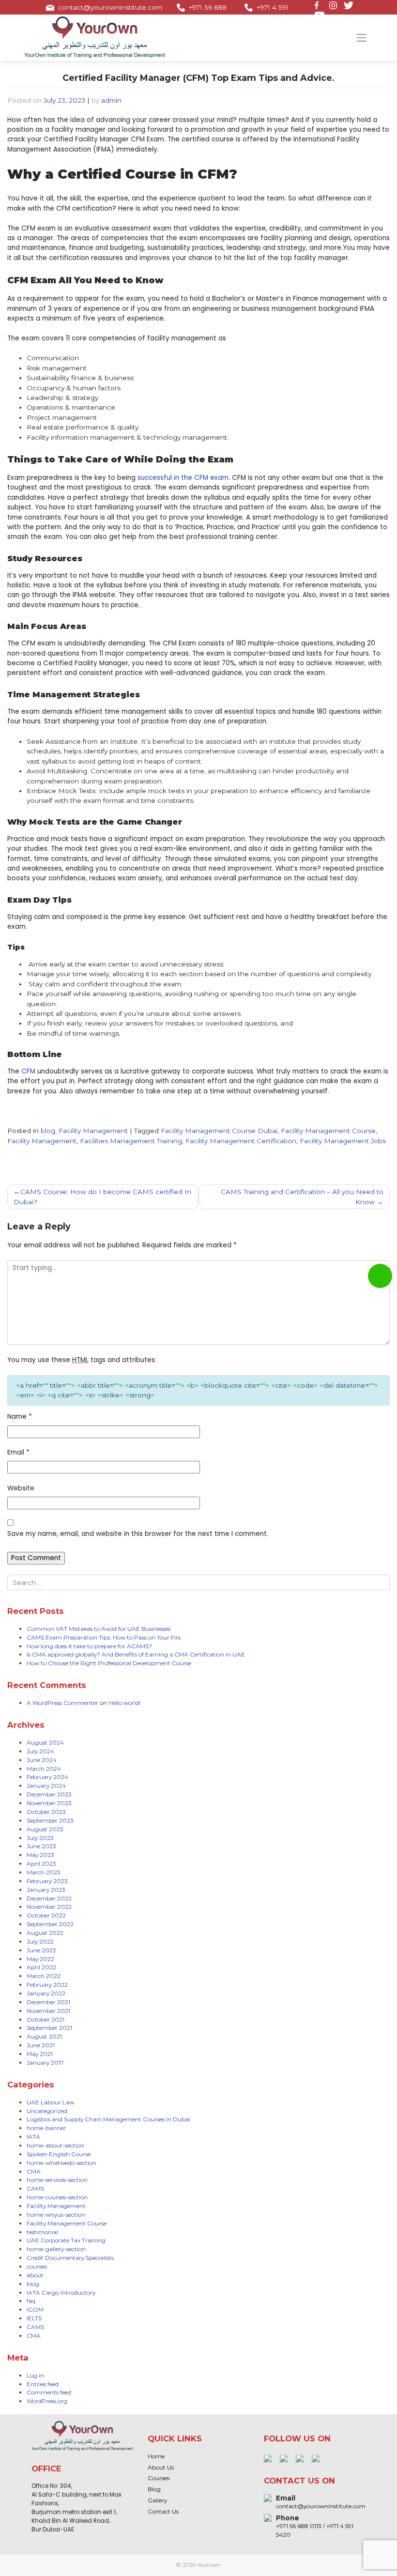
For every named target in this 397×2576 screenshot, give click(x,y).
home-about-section (55, 2145)
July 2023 (40, 1838)
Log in (35, 2375)
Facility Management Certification (241, 1141)
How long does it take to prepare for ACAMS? (89, 1646)
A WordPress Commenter (62, 1703)
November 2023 (49, 1803)
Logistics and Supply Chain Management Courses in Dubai (108, 2119)
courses (37, 2266)
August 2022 (45, 1933)
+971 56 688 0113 (208, 12)
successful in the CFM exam (183, 478)
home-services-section (57, 2180)
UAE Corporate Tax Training (66, 2240)
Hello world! (124, 1703)
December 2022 (49, 1898)
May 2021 (40, 2054)
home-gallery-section (56, 2249)
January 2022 (46, 1993)
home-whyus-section (56, 2215)
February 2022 (47, 1985)
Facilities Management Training (131, 1141)
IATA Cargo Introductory (61, 2292)
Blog (154, 2489)
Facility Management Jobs (343, 1141)
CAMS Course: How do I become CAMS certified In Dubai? (102, 1196)
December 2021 (48, 2002)
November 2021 (48, 2011)
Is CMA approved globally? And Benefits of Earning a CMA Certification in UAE (136, 1654)
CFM (28, 1071)
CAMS (35, 2188)
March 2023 (44, 1872)
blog (48, 1131)
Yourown (209, 2565)
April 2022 (41, 1967)
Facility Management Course (328, 1131)
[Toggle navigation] (362, 38)
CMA (34, 2171)
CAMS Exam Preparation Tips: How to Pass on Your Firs (104, 1637)
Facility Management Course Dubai (219, 1131)
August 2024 (45, 1742)
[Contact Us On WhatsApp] (380, 1276)
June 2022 (41, 1950)
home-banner (46, 2128)
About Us (161, 2467)
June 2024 (42, 1760)
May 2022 (40, 1959)
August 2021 (44, 2036)
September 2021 (49, 2028)
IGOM (35, 2309)
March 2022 (44, 1976)
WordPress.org (47, 2401)
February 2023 (47, 1881)
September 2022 (50, 1924)
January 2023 (46, 1890)
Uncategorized (47, 2111)
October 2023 (46, 1812)
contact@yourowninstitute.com (110, 7)
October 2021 (46, 2019)
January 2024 (46, 1786)
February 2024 (47, 1777)
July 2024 (40, 1751)
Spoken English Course (59, 2154)
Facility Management (93, 1131)
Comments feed (49, 2392)
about (35, 2275)
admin (111, 100)
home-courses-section (57, 2197)
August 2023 (45, 1829)
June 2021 (41, 2045)
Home (156, 2456)
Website (21, 1488)
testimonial (42, 2232)
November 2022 (49, 1907)
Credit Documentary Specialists (70, 2258)
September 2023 (50, 1820)
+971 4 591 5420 (273, 12)
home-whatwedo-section (61, 2163)
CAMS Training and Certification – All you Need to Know (302, 1196)
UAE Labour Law (50, 2102)
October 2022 (46, 1915)
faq (31, 2301)
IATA (33, 2137)
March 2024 (44, 1769)
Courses (159, 2478)
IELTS (34, 2318)
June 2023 (41, 1846)
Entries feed (43, 2384)
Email (18, 1452)
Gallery (157, 2500)
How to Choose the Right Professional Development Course (109, 1663)
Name (20, 1417)
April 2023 (41, 1863)
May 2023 (40, 1855)
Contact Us (163, 2511)
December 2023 (49, 1794)
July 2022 (40, 1941)
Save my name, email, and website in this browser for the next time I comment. (138, 1534)
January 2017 (45, 2062)
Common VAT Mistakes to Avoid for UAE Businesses (99, 1629)
